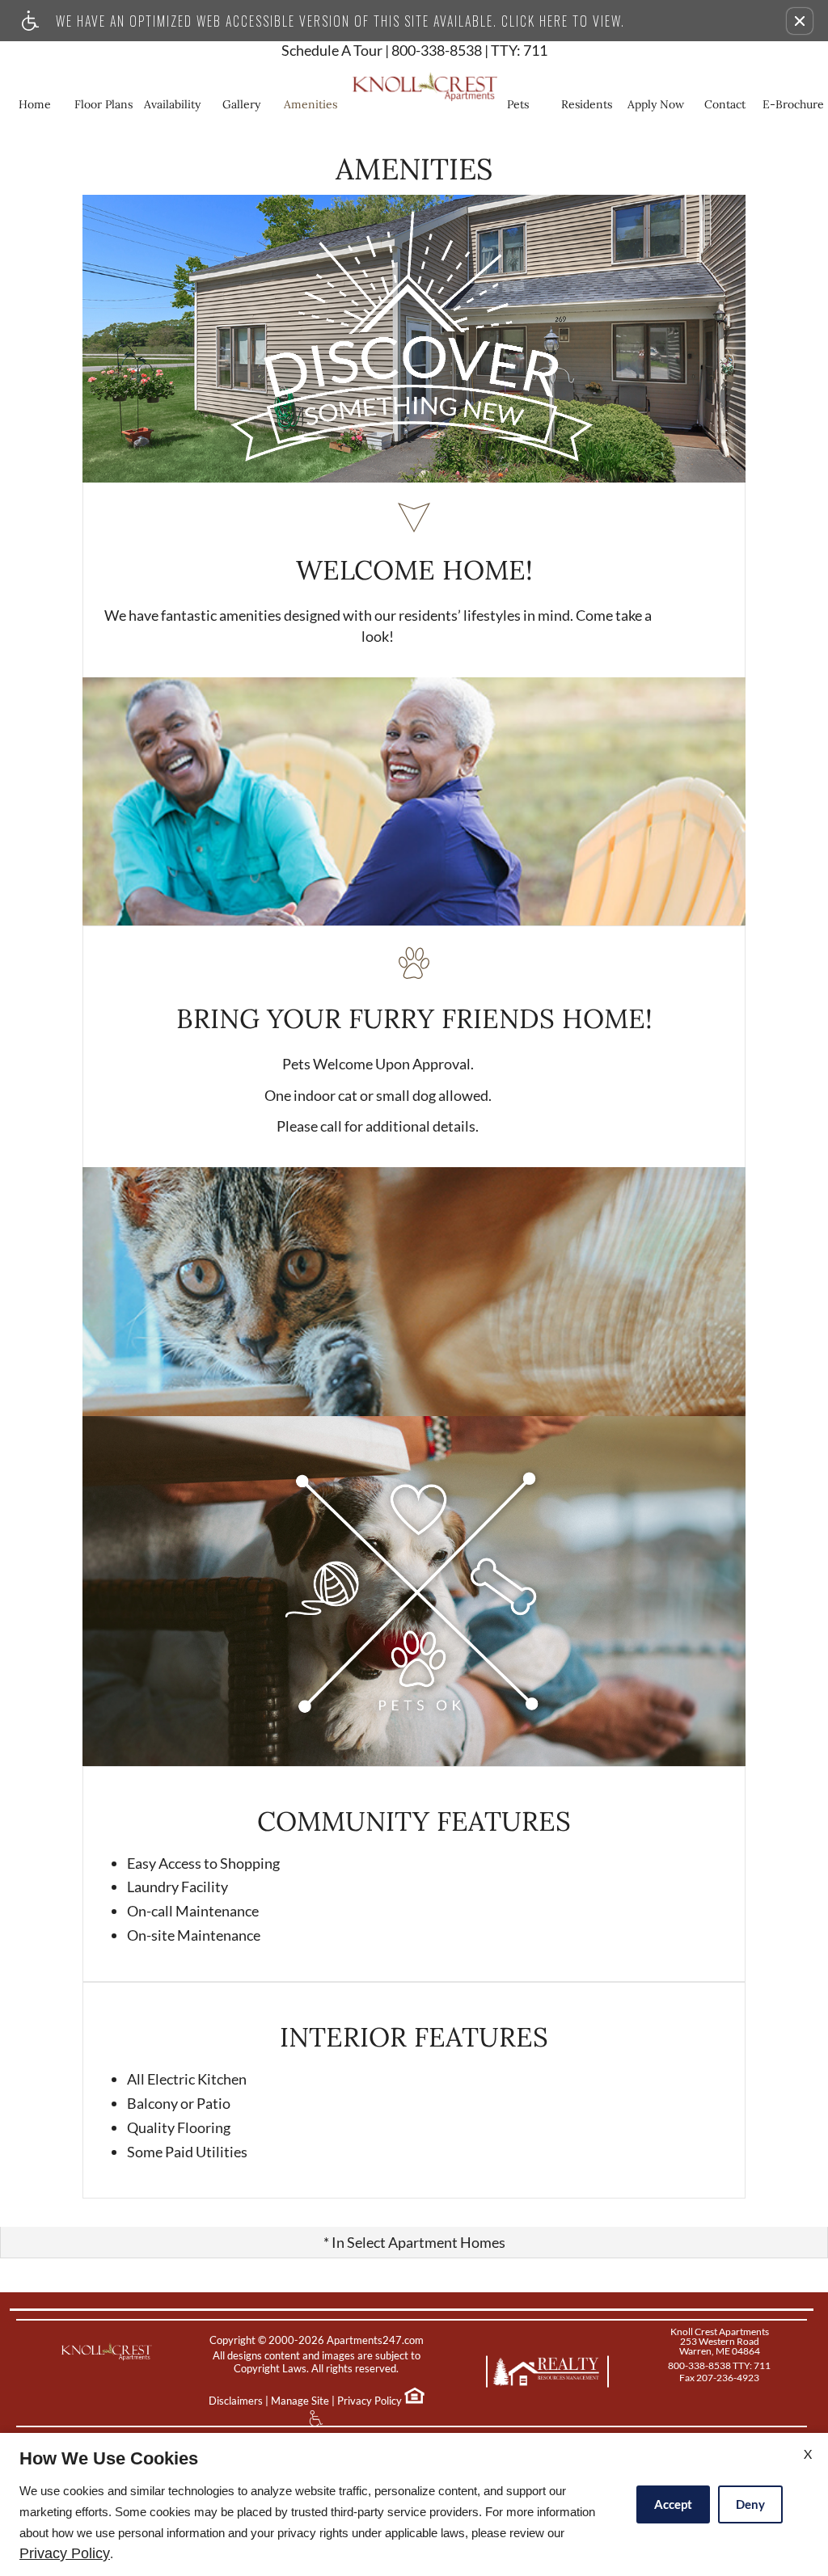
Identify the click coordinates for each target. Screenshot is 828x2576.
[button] (800, 21)
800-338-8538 (469, 51)
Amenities (310, 104)
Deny (750, 2504)
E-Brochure (793, 104)
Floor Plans (103, 104)
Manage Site (300, 2401)
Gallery (241, 104)
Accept (673, 2504)
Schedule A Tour (332, 51)
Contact (725, 104)
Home (35, 104)
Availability (172, 104)
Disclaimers (236, 2401)
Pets (518, 104)
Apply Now (656, 104)
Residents (587, 104)
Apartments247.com (375, 2340)
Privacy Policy (370, 2401)
